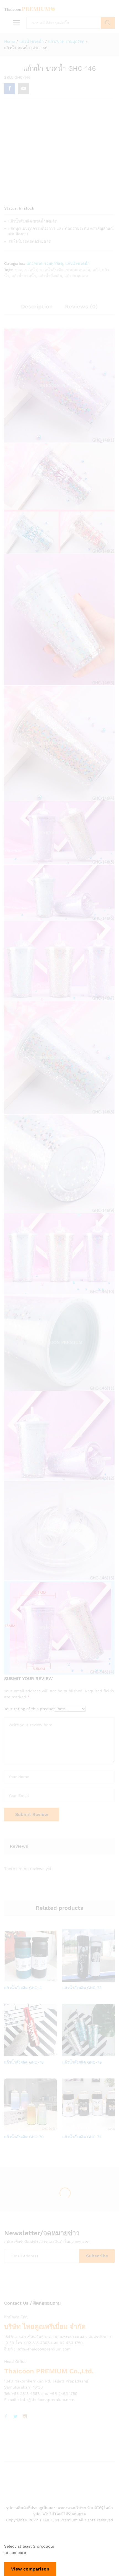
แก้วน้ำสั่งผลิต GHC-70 (24, 2137)
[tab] (37, 309)
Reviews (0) (82, 306)
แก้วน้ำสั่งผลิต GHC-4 (23, 1988)
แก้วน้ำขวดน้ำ (77, 263)
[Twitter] (15, 2417)
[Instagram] (25, 2417)
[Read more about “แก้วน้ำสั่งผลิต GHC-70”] (23, 2128)
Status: (11, 208)
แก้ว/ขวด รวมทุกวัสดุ (45, 263)
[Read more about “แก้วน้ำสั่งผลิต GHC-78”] (23, 2053)
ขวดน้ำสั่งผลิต (52, 270)
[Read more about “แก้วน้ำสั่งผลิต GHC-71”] (81, 2128)
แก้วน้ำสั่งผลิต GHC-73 (82, 1988)
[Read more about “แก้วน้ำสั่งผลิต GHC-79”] (81, 2053)
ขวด (18, 270)
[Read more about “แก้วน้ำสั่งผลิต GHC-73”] (81, 1979)
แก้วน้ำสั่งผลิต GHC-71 (82, 2137)
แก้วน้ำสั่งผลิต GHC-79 (82, 2062)
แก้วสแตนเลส (76, 276)
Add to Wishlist (36, 1979)
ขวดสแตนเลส (78, 270)
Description (37, 306)
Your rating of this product (30, 1709)
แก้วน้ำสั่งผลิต (50, 276)
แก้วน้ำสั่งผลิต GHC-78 (24, 2062)
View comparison (30, 2569)
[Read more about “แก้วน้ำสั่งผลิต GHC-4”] (23, 1979)
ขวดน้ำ (31, 270)
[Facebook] (6, 2417)
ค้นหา (108, 23)
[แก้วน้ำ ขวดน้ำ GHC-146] (10, 89)
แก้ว (96, 270)
